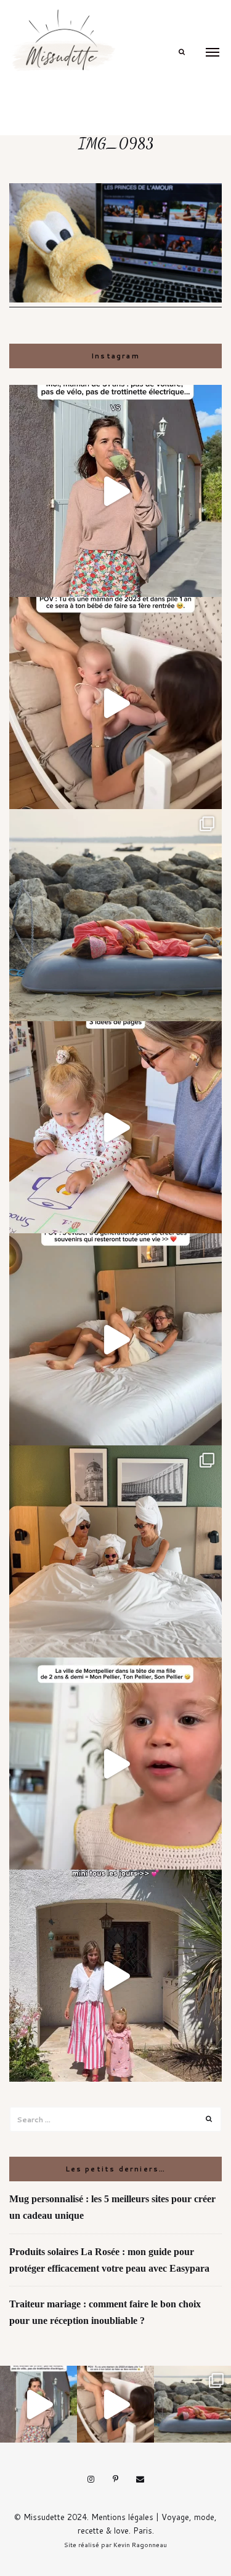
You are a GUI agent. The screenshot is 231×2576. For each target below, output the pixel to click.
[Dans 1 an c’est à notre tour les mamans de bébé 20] (115, 703)
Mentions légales (122, 2517)
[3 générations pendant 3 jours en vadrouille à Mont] (115, 1551)
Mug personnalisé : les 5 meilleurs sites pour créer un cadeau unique (112, 2207)
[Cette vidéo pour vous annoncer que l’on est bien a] (115, 1764)
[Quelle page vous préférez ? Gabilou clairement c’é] (115, 1127)
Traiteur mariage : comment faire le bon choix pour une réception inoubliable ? (105, 2312)
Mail (140, 2479)
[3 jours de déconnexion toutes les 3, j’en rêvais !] (115, 1339)
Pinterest (116, 2479)
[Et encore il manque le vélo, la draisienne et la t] (115, 491)
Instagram (91, 2479)
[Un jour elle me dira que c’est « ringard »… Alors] (115, 1976)
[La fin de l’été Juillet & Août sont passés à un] (115, 915)
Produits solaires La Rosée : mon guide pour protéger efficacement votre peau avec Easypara (109, 2260)
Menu (213, 52)
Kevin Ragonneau (140, 2545)
